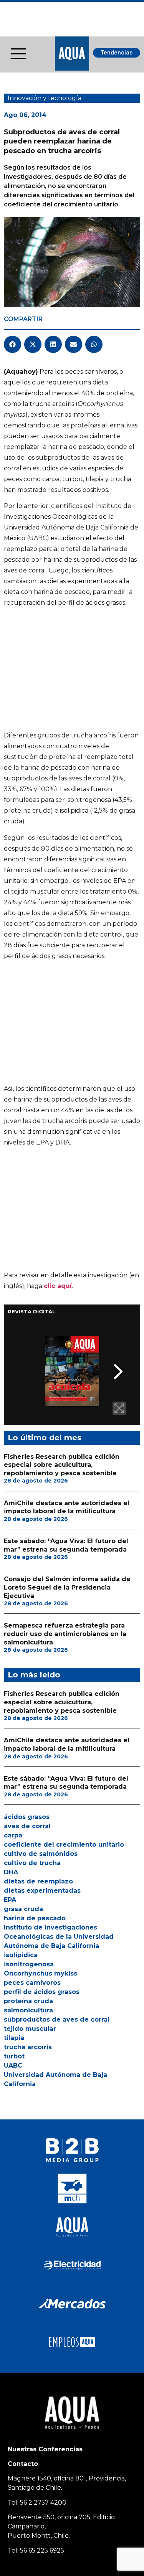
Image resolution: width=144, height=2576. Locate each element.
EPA (10, 1900)
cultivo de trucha (32, 1863)
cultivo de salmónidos (41, 1854)
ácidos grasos (27, 1817)
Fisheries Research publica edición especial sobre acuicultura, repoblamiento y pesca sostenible (62, 1465)
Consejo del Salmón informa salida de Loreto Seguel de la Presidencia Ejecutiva (67, 1587)
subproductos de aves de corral (57, 2019)
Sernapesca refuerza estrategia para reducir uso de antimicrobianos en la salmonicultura (65, 1634)
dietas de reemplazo (38, 1881)
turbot (14, 2056)
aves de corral (27, 1826)
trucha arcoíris (28, 2047)
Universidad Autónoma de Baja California (55, 2079)
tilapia (14, 2038)
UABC (13, 2066)
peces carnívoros (32, 1983)
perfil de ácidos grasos (42, 1992)
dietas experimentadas (42, 1891)
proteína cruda (28, 2001)
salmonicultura (28, 2010)
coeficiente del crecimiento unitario (64, 1845)
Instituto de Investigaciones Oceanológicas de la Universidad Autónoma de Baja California (59, 1937)
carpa (13, 1835)
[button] (12, 344)
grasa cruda (23, 1909)
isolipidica (21, 1955)
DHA (11, 1872)
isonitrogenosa (29, 1964)
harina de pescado (35, 1918)
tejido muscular (30, 2029)
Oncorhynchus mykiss (41, 1973)
